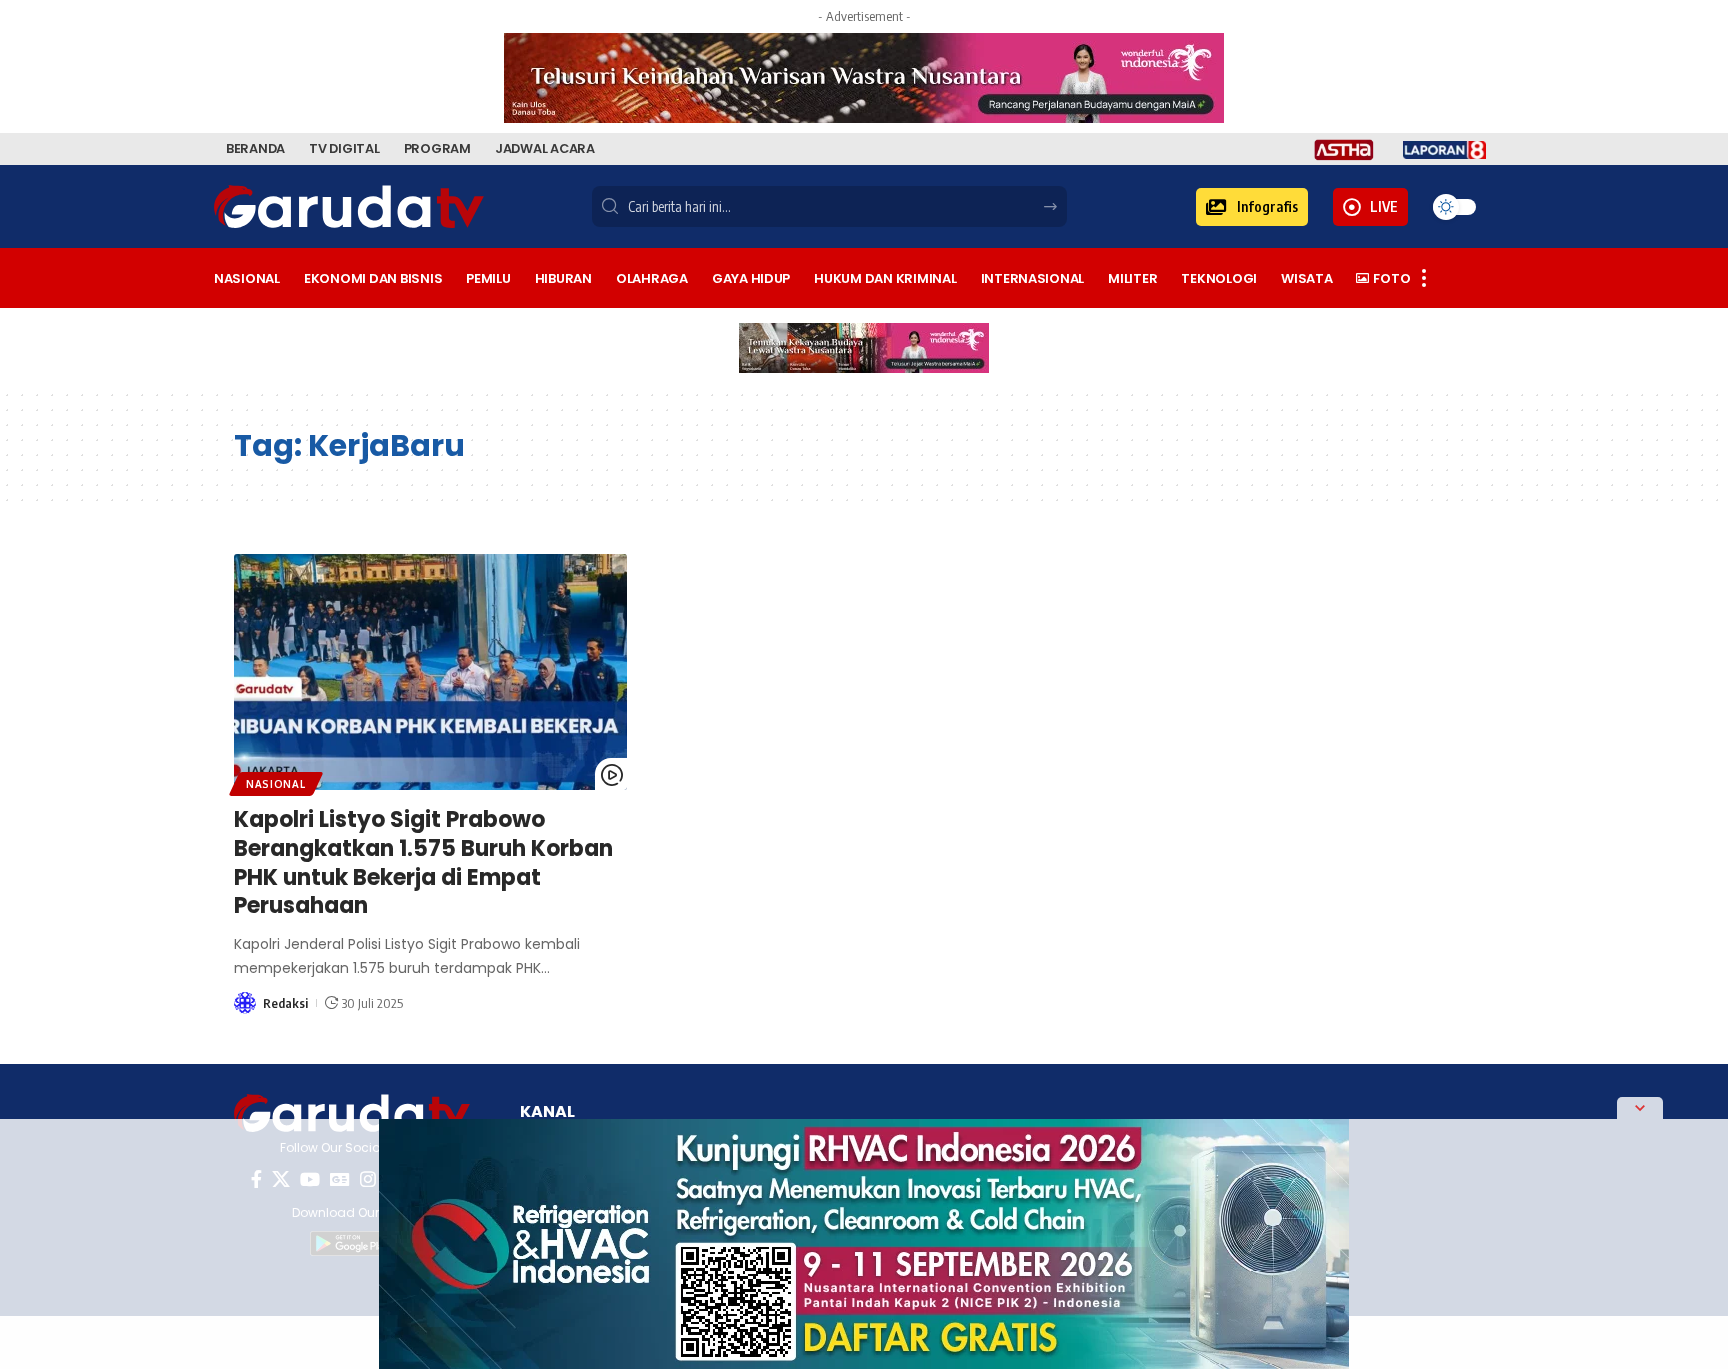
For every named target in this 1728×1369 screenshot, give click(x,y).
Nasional (276, 784)
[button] (1252, 207)
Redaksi (285, 1003)
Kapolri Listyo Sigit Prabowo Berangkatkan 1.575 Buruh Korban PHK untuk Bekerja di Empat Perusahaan (423, 862)
